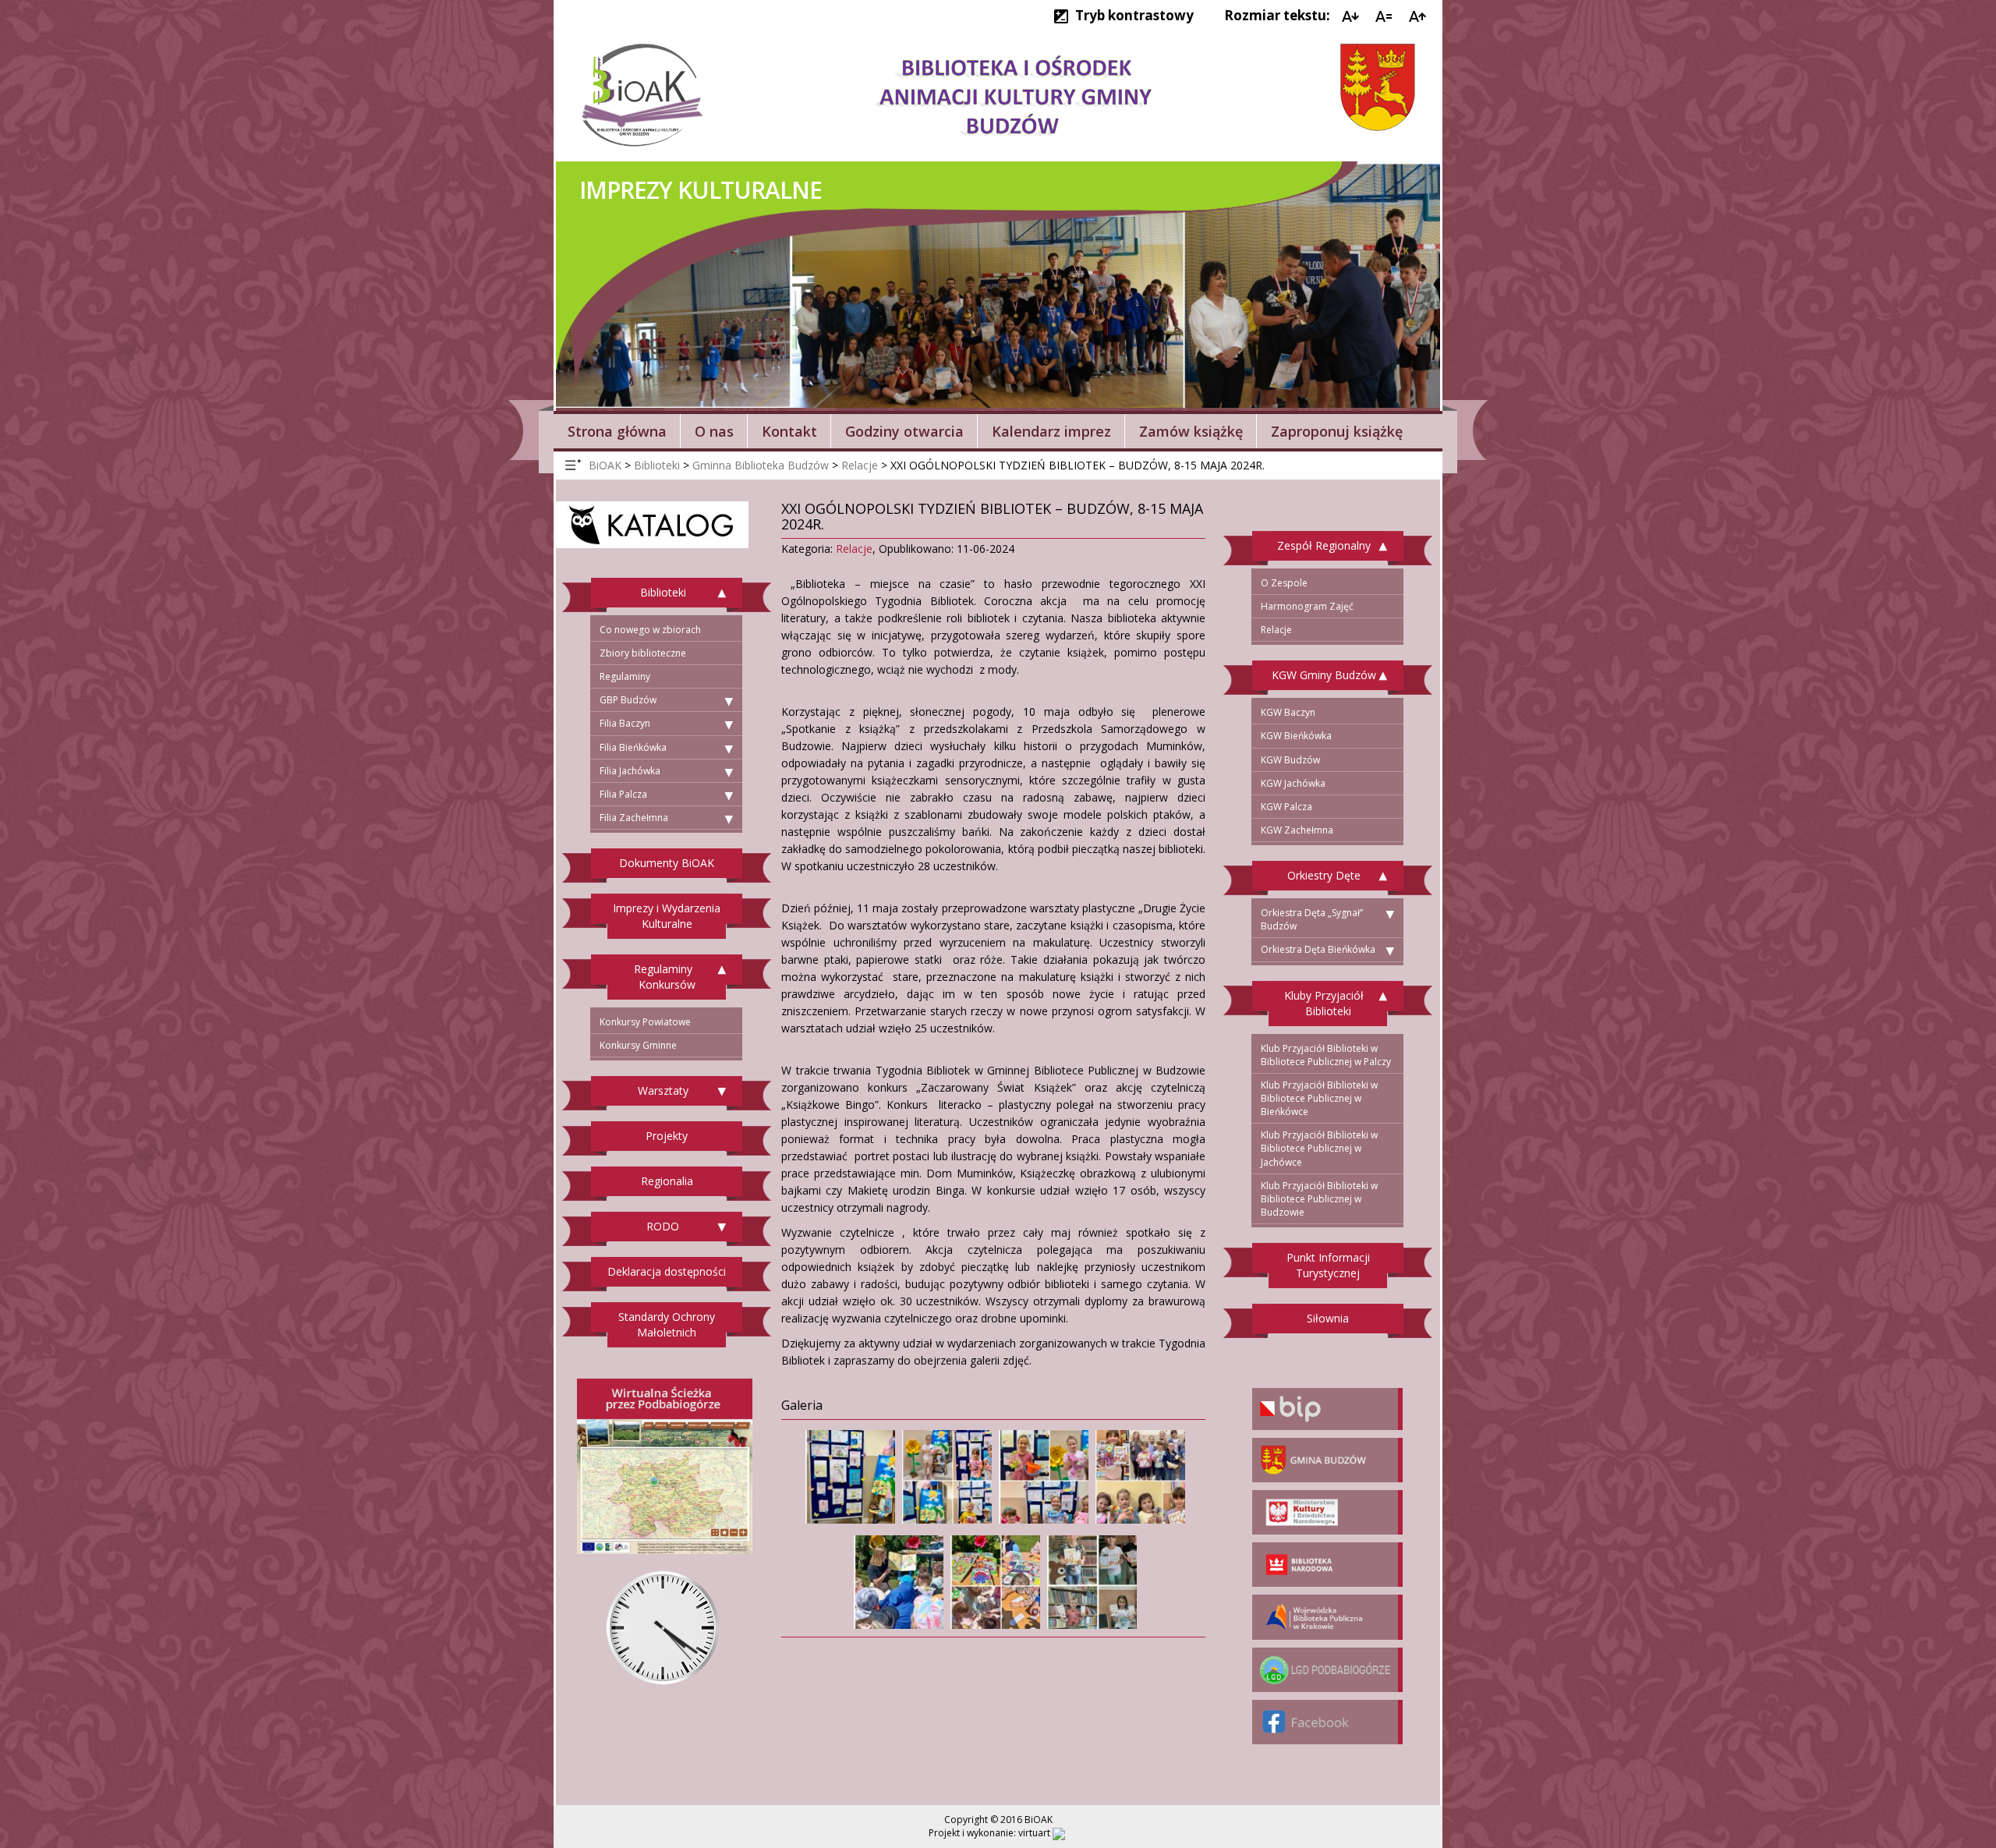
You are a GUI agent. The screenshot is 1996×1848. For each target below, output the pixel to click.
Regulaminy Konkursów (665, 977)
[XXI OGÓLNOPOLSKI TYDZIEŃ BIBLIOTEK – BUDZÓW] (848, 1473)
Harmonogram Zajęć (1307, 606)
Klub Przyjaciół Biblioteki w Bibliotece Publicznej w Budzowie (1319, 1199)
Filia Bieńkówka (633, 747)
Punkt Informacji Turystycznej (1328, 1265)
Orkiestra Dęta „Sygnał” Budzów (1312, 919)
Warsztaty (663, 1090)
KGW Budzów (1290, 760)
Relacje (854, 549)
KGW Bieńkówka (1296, 736)
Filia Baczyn (625, 723)
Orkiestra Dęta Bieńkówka (1318, 949)
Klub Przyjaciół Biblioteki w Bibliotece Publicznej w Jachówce (1319, 1148)
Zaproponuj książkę (1337, 431)
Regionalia (667, 1181)
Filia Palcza (623, 794)
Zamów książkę (1191, 431)
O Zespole (1284, 583)
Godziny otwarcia (904, 431)
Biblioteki (663, 592)
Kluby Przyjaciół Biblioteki (1324, 1003)
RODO (663, 1226)
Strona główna (617, 431)
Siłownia (1328, 1318)
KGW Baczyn (1288, 712)
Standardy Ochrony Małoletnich (667, 1324)
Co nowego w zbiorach (650, 630)
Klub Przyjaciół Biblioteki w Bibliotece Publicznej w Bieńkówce (1319, 1098)
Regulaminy (625, 676)
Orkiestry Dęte (1324, 875)
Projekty (667, 1136)
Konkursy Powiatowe (645, 1022)
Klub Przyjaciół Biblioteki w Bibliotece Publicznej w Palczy (1326, 1055)
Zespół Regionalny (1324, 545)
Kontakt (789, 431)
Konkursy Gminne (638, 1045)
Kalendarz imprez (1051, 431)
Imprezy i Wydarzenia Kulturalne (667, 916)
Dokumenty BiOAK (667, 863)
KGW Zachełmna (1297, 830)
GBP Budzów (628, 700)
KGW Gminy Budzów (1324, 675)
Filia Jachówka (630, 771)
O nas (714, 431)
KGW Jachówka (1293, 783)
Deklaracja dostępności (667, 1271)
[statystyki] (1059, 1833)
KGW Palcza (1286, 807)
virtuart (1034, 1833)
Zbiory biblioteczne (643, 653)
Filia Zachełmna (634, 818)
